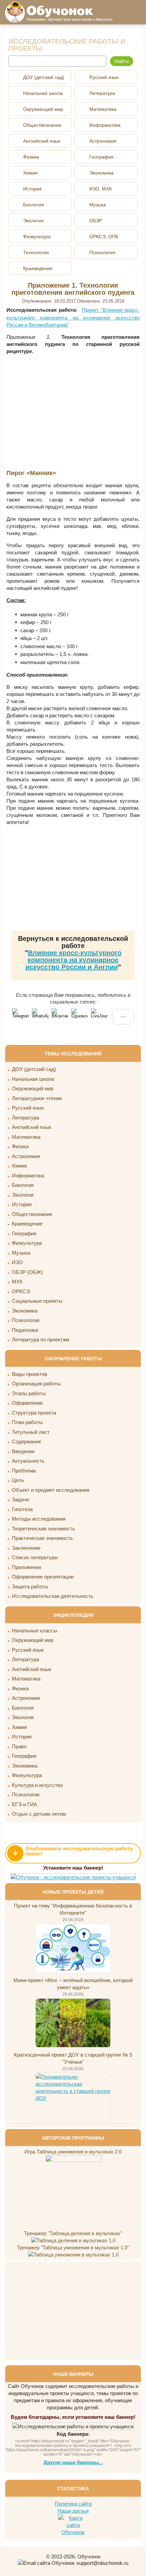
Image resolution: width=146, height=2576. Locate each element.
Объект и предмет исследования (51, 1490)
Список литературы (35, 1557)
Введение (23, 1451)
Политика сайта (73, 2504)
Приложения (26, 1567)
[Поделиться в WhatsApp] (40, 1016)
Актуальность (28, 1461)
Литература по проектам (40, 1339)
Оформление (27, 1403)
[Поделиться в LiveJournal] (99, 1016)
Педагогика (25, 1330)
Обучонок (89, 2557)
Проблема (24, 1471)
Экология (23, 1195)
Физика (20, 1146)
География (24, 1233)
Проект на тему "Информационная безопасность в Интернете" (73, 1909)
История (22, 1204)
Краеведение (27, 1224)
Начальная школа (33, 1079)
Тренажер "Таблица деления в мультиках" (73, 2233)
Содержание (26, 1441)
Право (19, 1746)
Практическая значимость (42, 1538)
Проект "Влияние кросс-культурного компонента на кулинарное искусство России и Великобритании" (73, 317)
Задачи (20, 1499)
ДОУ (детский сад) (34, 1069)
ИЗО (17, 1262)
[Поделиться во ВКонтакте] (60, 1016)
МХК (17, 1282)
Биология (23, 1185)
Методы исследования (39, 1519)
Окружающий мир (33, 1088)
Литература (25, 1118)
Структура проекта (34, 1413)
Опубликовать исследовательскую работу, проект (73, 1852)
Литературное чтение (37, 1098)
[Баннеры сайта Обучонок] (73, 1877)
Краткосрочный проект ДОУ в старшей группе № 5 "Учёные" (73, 2058)
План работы (27, 1422)
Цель (18, 1480)
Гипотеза (22, 1509)
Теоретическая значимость (43, 1529)
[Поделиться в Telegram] (20, 1016)
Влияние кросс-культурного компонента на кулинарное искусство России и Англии (74, 960)
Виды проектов (30, 1374)
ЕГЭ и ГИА (24, 1804)
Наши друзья (73, 2511)
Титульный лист (31, 1432)
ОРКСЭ (21, 1291)
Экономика (25, 1311)
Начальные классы (35, 1631)
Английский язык (32, 1127)
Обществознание (32, 1214)
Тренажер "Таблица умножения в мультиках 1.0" (73, 2248)
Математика (26, 1137)
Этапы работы (29, 1393)
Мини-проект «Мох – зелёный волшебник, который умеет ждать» (73, 1984)
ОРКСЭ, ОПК (104, 236)
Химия (19, 1166)
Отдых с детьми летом (39, 1814)
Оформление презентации (43, 1577)
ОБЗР (96, 221)
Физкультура (27, 1243)
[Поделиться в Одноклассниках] (79, 1016)
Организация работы (36, 1384)
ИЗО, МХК (101, 189)
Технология (36, 252)
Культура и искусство (37, 1785)
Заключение (26, 1548)
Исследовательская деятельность (53, 1596)
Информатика (28, 1176)
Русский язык (28, 1108)
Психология (26, 1320)
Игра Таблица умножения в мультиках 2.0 (73, 2152)
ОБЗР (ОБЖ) (27, 1272)
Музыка (21, 1253)
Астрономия (26, 1156)
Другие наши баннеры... (73, 2462)
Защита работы (30, 1586)
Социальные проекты (37, 1301)
